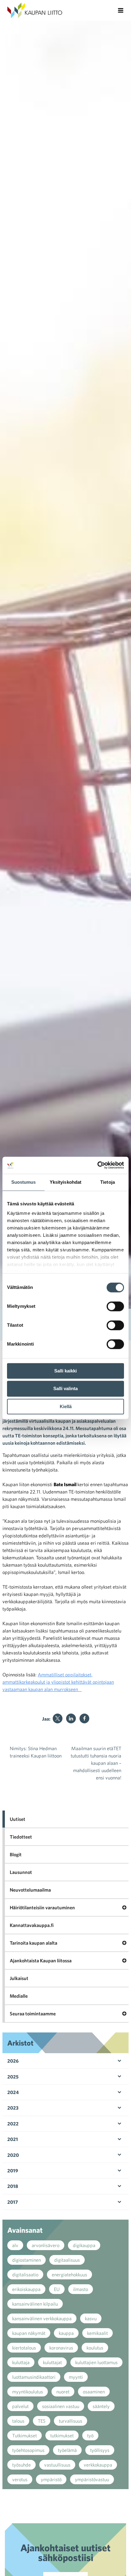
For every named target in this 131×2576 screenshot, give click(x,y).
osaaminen (94, 2392)
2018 (13, 2186)
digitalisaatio (25, 2275)
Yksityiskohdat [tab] (65, 1182)
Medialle (19, 1996)
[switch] (115, 1306)
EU (57, 2289)
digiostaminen (27, 2260)
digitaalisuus (67, 2260)
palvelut (20, 2406)
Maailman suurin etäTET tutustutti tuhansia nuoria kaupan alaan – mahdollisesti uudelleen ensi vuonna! (96, 1763)
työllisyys (100, 2450)
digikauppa (84, 2245)
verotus (20, 2479)
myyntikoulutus (28, 2392)
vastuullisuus (57, 2465)
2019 (13, 2171)
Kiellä (66, 1406)
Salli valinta (65, 1389)
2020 (13, 2155)
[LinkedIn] (71, 1718)
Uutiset (18, 1819)
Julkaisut (19, 1978)
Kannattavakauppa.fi (32, 1925)
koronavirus (61, 2348)
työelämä (67, 2450)
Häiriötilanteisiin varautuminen (42, 1907)
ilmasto (81, 2289)
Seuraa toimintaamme (33, 2014)
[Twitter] (58, 1718)
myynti (76, 2377)
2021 (13, 2139)
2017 (13, 2202)
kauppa (66, 2333)
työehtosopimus (28, 2450)
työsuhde (21, 2465)
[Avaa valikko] (121, 10)
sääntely (101, 2406)
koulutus (95, 2348)
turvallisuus (71, 2421)
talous (18, 2421)
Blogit (16, 1854)
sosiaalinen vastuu (61, 2406)
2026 (13, 2061)
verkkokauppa (98, 2465)
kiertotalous (24, 2348)
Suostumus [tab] (24, 1182)
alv (15, 2245)
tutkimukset (62, 2435)
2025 (13, 2077)
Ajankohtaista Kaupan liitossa (41, 1961)
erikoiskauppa (26, 2289)
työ (90, 2435)
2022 (13, 2124)
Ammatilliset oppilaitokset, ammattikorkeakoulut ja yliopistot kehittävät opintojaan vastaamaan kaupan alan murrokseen (58, 1682)
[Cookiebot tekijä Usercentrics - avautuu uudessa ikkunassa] (97, 1165)
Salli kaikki (65, 1371)
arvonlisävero (46, 2245)
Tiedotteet (21, 1837)
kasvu (91, 2318)
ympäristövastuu (92, 2479)
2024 (13, 2092)
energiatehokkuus (69, 2275)
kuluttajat (52, 2362)
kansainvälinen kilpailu (35, 2304)
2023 (13, 2108)
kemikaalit (97, 2333)
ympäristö (51, 2479)
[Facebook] (84, 1718)
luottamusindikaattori (34, 2377)
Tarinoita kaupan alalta (34, 1943)
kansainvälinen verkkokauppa (42, 2318)
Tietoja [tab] (108, 1182)
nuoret (63, 2392)
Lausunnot (21, 1872)
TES (42, 2421)
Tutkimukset (25, 2435)
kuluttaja (21, 2362)
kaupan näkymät (29, 2333)
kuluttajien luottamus (96, 2362)
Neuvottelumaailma (30, 1890)
